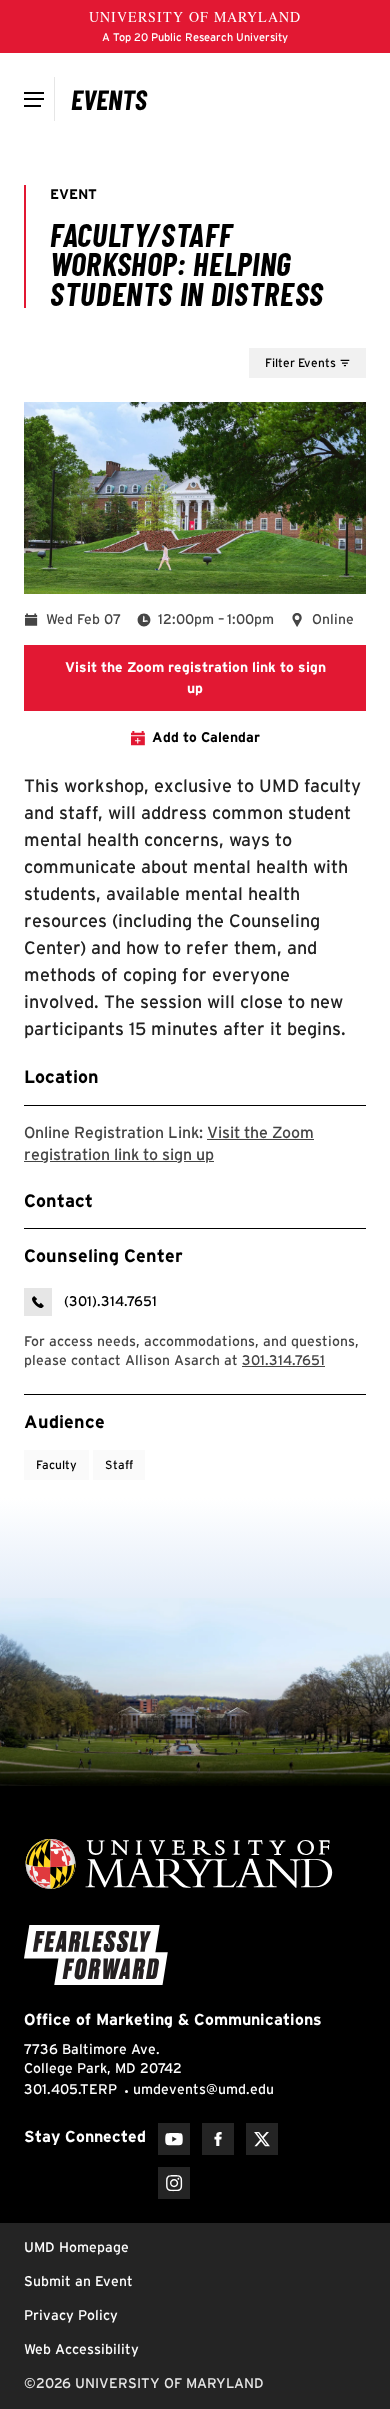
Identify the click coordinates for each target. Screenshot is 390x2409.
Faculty (56, 1464)
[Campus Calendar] (109, 99)
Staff (119, 1464)
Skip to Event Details (268, 329)
